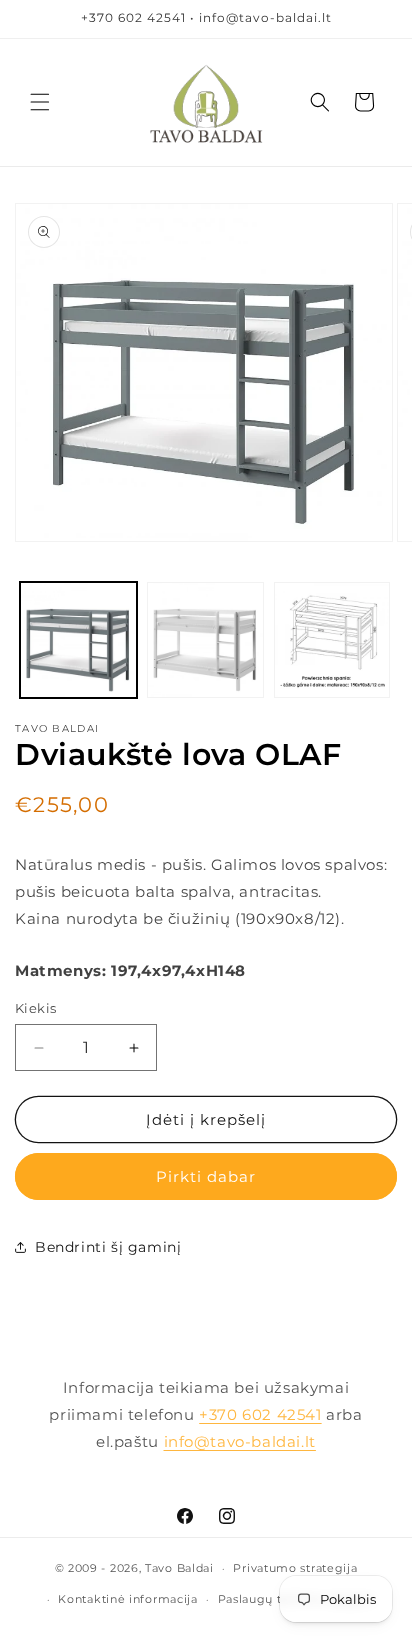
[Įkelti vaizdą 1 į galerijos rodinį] (78, 640)
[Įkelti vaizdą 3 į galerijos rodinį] (332, 640)
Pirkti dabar (206, 1176)
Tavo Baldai (179, 1568)
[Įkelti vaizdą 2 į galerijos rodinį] (205, 640)
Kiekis (35, 1008)
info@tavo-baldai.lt (240, 1441)
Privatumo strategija (295, 1568)
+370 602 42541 (260, 1414)
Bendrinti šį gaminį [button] (108, 1247)
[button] (40, 102)
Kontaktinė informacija (127, 1599)
